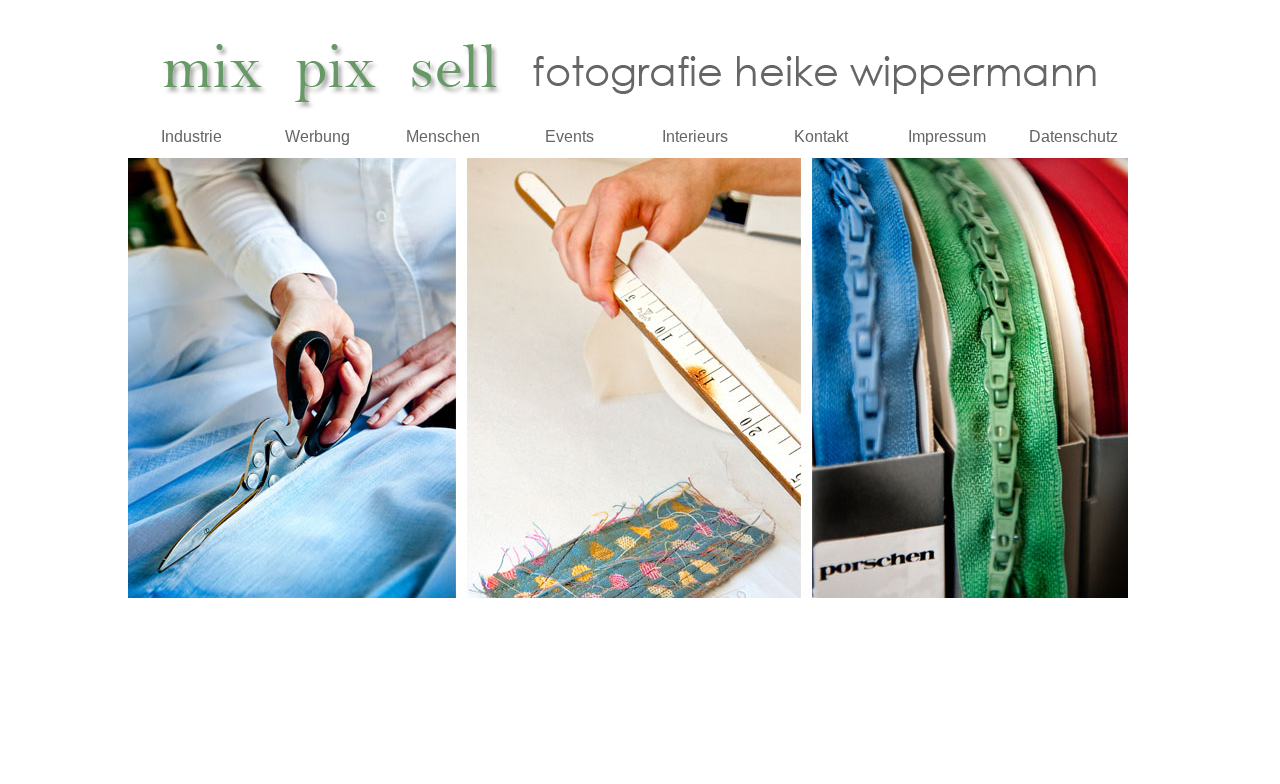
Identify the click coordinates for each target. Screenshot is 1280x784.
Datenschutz (1073, 136)
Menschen (443, 136)
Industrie (191, 136)
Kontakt (821, 136)
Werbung (317, 136)
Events (569, 136)
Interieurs (695, 136)
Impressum (947, 136)
